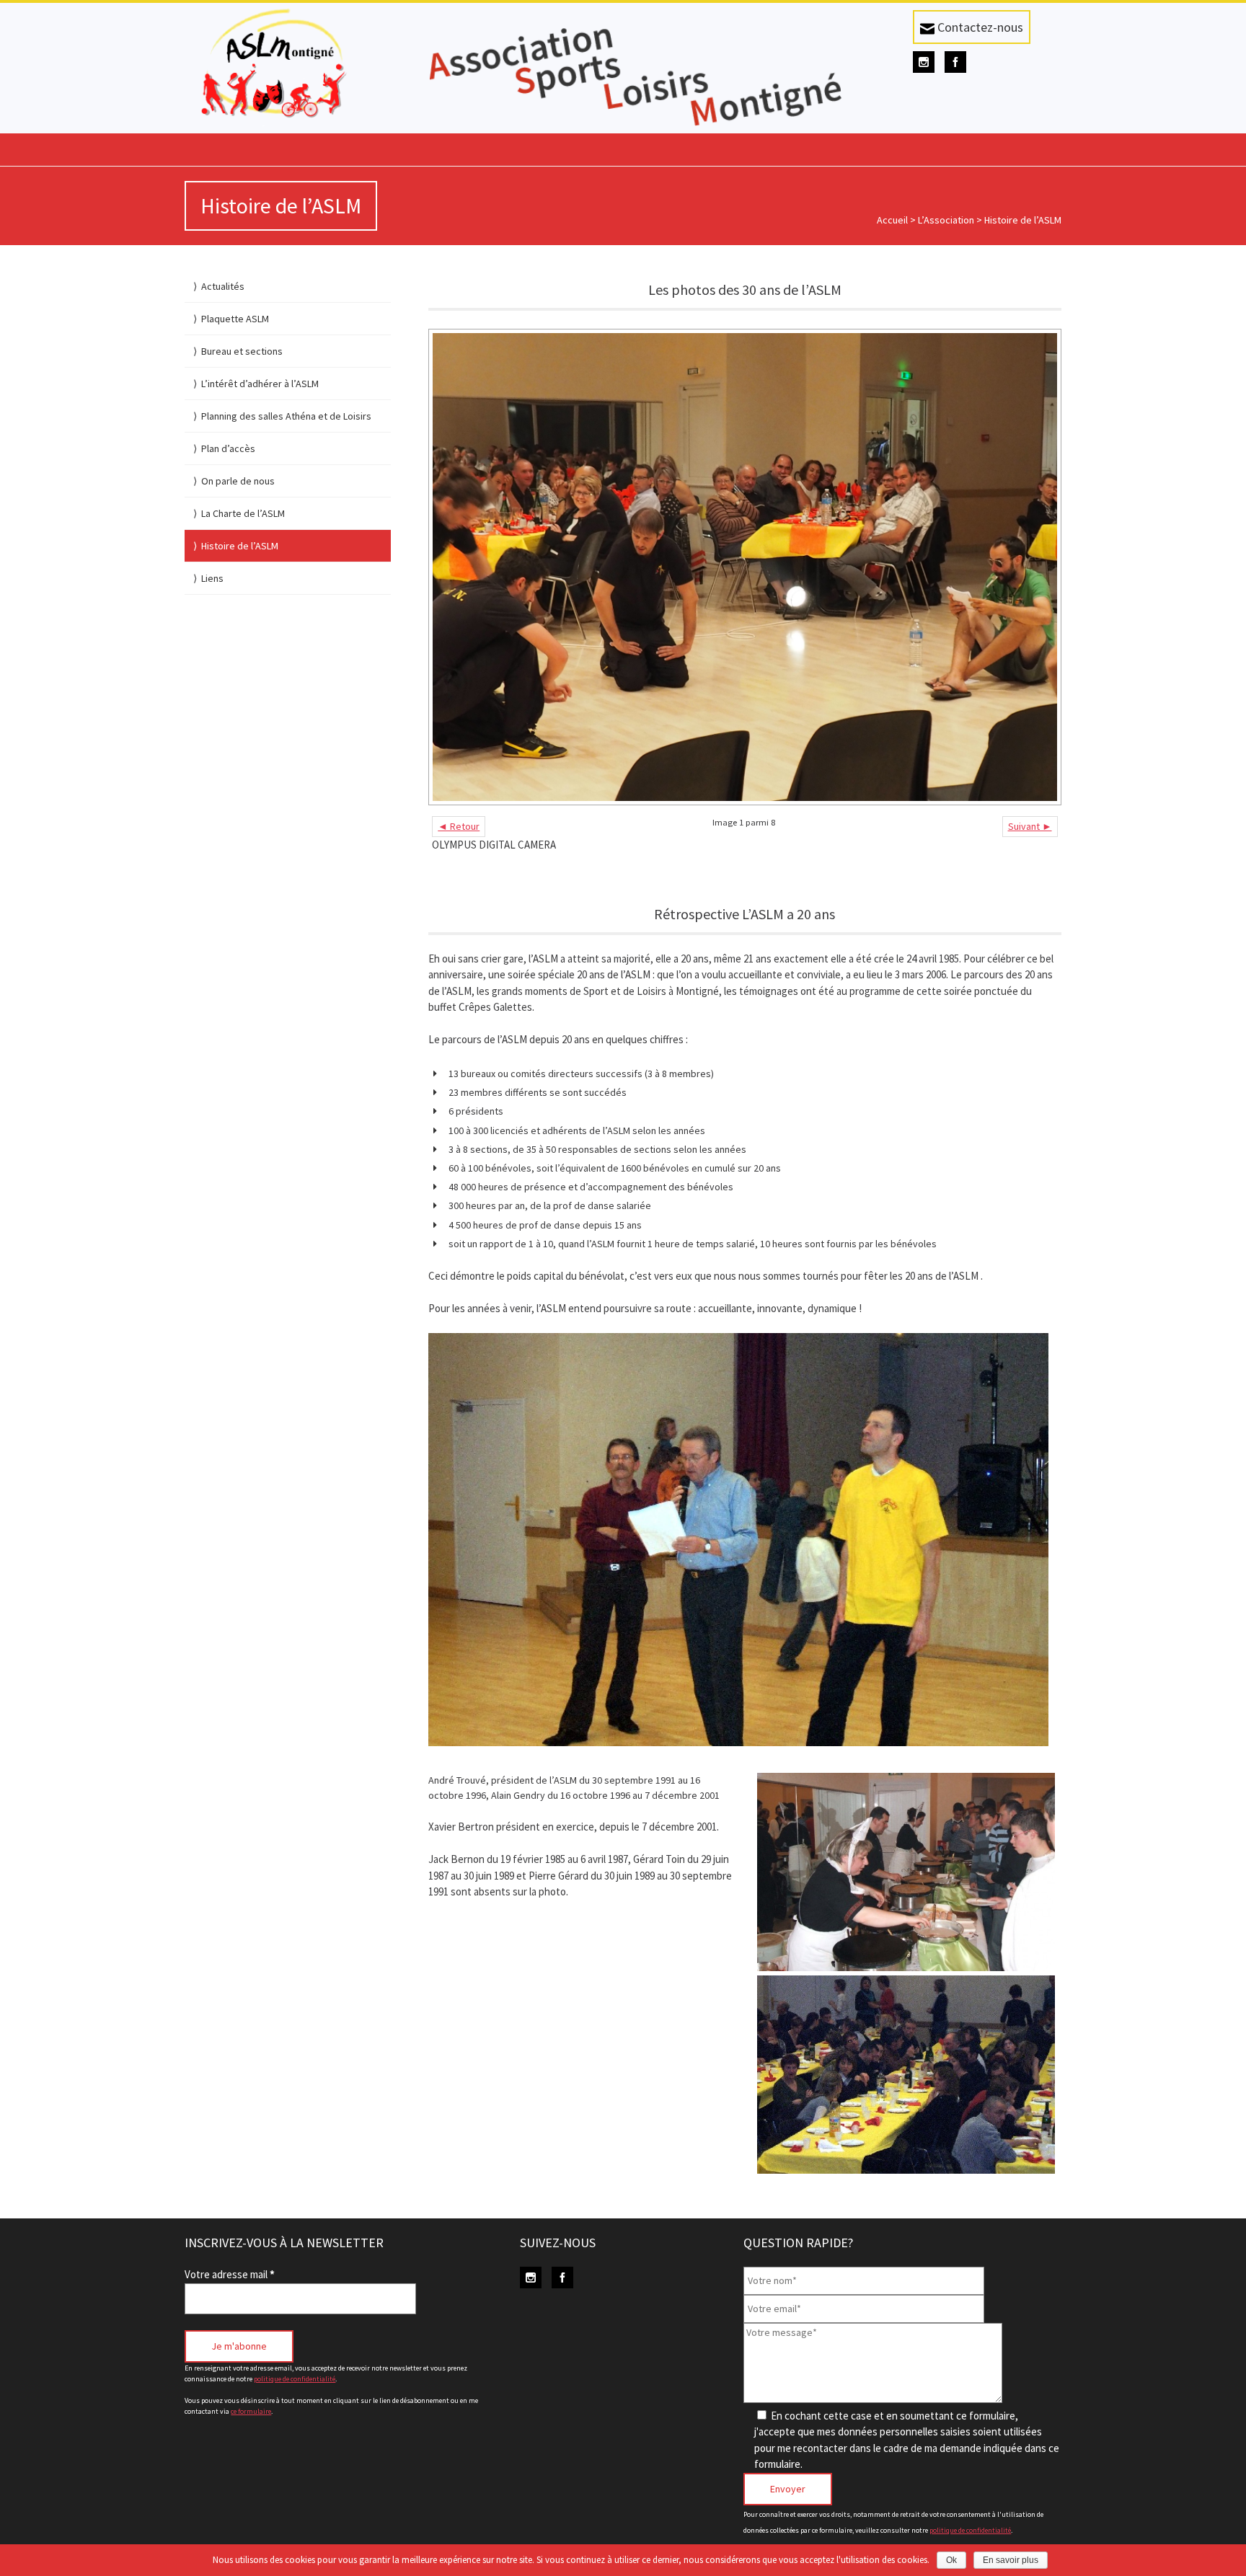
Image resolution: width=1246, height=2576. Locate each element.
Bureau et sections (242, 351)
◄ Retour (459, 826)
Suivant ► (1030, 826)
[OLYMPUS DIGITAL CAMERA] (744, 567)
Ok (951, 2560)
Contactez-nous (979, 27)
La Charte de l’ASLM (243, 513)
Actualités (223, 286)
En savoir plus (1011, 2560)
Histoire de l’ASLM (240, 546)
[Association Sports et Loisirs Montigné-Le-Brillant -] (287, 65)
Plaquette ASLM (235, 319)
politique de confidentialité (295, 2379)
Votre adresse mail (230, 2274)
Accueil (892, 220)
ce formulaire (251, 2411)
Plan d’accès (228, 448)
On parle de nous (238, 481)
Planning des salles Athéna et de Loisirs (286, 416)
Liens (212, 578)
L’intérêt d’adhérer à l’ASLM (260, 384)
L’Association (946, 220)
